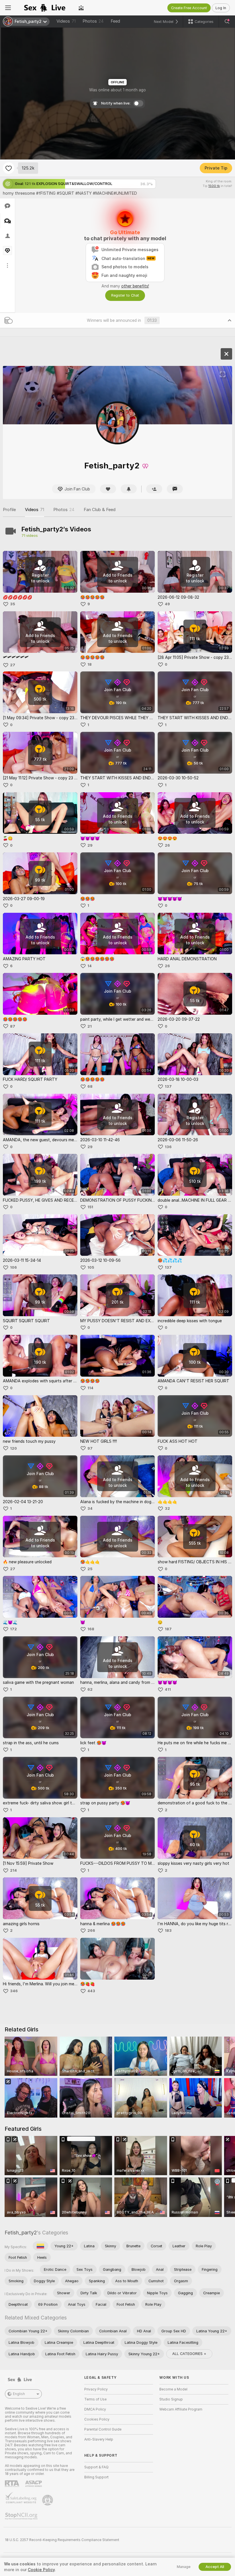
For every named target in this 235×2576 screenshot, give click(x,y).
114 (90, 1388)
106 (13, 1267)
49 (167, 604)
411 (168, 1689)
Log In (221, 8)
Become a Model (173, 2389)
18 (90, 664)
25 (90, 1569)
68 (90, 1086)
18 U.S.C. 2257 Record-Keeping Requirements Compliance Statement (62, 2540)
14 (90, 966)
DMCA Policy (95, 2409)
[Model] (226, 354)
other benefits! (135, 286)
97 (90, 1448)
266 (91, 1930)
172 (13, 1629)
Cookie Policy (41, 2570)
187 (168, 1629)
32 (167, 1508)
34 (90, 1508)
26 (167, 845)
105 (91, 1267)
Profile (9, 510)
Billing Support (96, 2477)
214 (13, 1870)
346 (14, 1991)
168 (91, 1629)
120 (13, 1448)
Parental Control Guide (103, 2429)
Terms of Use (95, 2399)
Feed (115, 21)
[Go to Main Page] (45, 8)
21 (90, 1026)
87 (13, 1026)
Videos (66, 21)
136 (168, 1147)
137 (168, 1086)
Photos (93, 21)
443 (91, 1991)
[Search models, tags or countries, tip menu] (227, 21)
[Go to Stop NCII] (22, 2516)
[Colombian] (40, 2246)
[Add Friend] (154, 489)
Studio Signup (171, 2399)
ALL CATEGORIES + (189, 2354)
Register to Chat (125, 295)
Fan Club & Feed (100, 510)
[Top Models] (81, 8)
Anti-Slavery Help (99, 2439)
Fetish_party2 (21, 2233)
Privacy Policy (96, 2389)
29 (90, 845)
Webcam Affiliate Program (181, 2409)
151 (90, 1207)
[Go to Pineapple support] (48, 2500)
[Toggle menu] (8, 8)
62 (90, 1689)
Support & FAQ (96, 2467)
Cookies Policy (97, 2419)
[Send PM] (175, 489)
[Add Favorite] (9, 168)
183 (168, 1930)
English (19, 2394)
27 (13, 665)
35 (12, 604)
